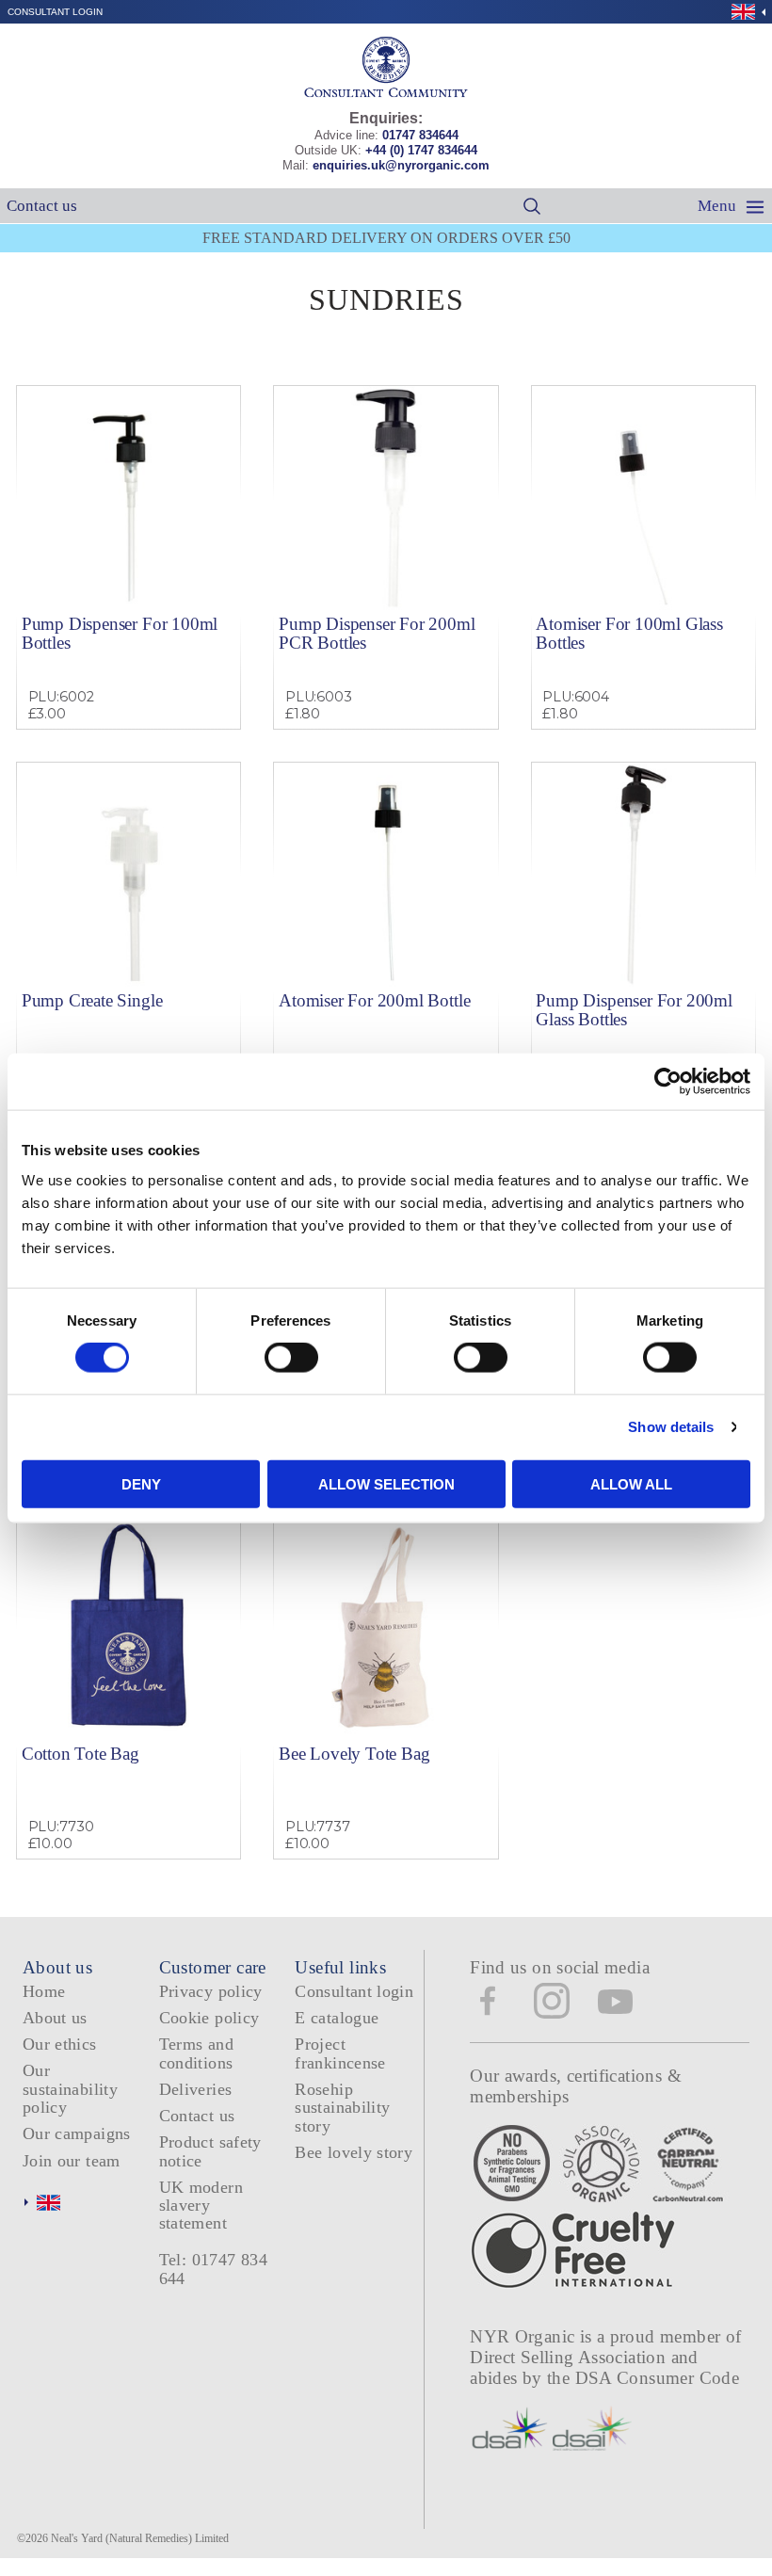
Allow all (631, 1483)
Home (44, 1991)
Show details (671, 1427)
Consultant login (55, 12)
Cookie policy (209, 2018)
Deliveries (196, 2089)
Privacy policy (211, 1991)
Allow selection (386, 1483)
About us (55, 2018)
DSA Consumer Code (658, 2378)
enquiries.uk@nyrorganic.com (401, 165)
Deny (141, 1483)
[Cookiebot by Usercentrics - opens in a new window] (668, 1082)
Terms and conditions (196, 2053)
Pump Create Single (92, 1000)
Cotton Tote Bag (80, 1754)
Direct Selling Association (570, 2357)
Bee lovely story (354, 2152)
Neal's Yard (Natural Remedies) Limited (140, 2538)
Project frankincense (340, 2053)
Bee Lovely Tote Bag (354, 1754)
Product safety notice (210, 2151)
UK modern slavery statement (201, 2206)
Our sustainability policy (70, 2089)
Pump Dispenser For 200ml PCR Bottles (377, 633)
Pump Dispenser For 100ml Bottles (120, 633)
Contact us (42, 206)
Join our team (72, 2161)
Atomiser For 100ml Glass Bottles (629, 633)
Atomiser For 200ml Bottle (374, 1000)
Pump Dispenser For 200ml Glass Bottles (634, 1009)
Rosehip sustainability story (342, 2108)
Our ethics (60, 2044)
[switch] (291, 1358)
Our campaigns (77, 2133)
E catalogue (337, 2018)
